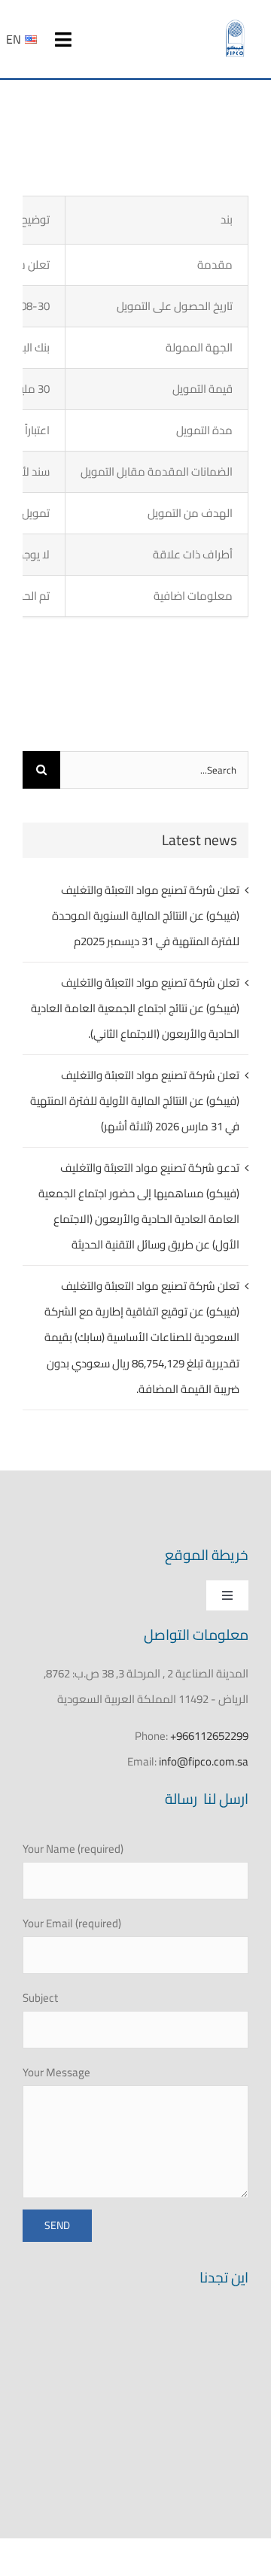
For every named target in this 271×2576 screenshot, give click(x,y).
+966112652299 (209, 1736)
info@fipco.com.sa (204, 1761)
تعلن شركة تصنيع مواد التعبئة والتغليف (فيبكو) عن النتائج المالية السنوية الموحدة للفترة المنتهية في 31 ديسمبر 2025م (146, 915)
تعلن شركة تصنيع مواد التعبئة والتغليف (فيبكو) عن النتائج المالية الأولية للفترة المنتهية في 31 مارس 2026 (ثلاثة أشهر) (135, 1101)
